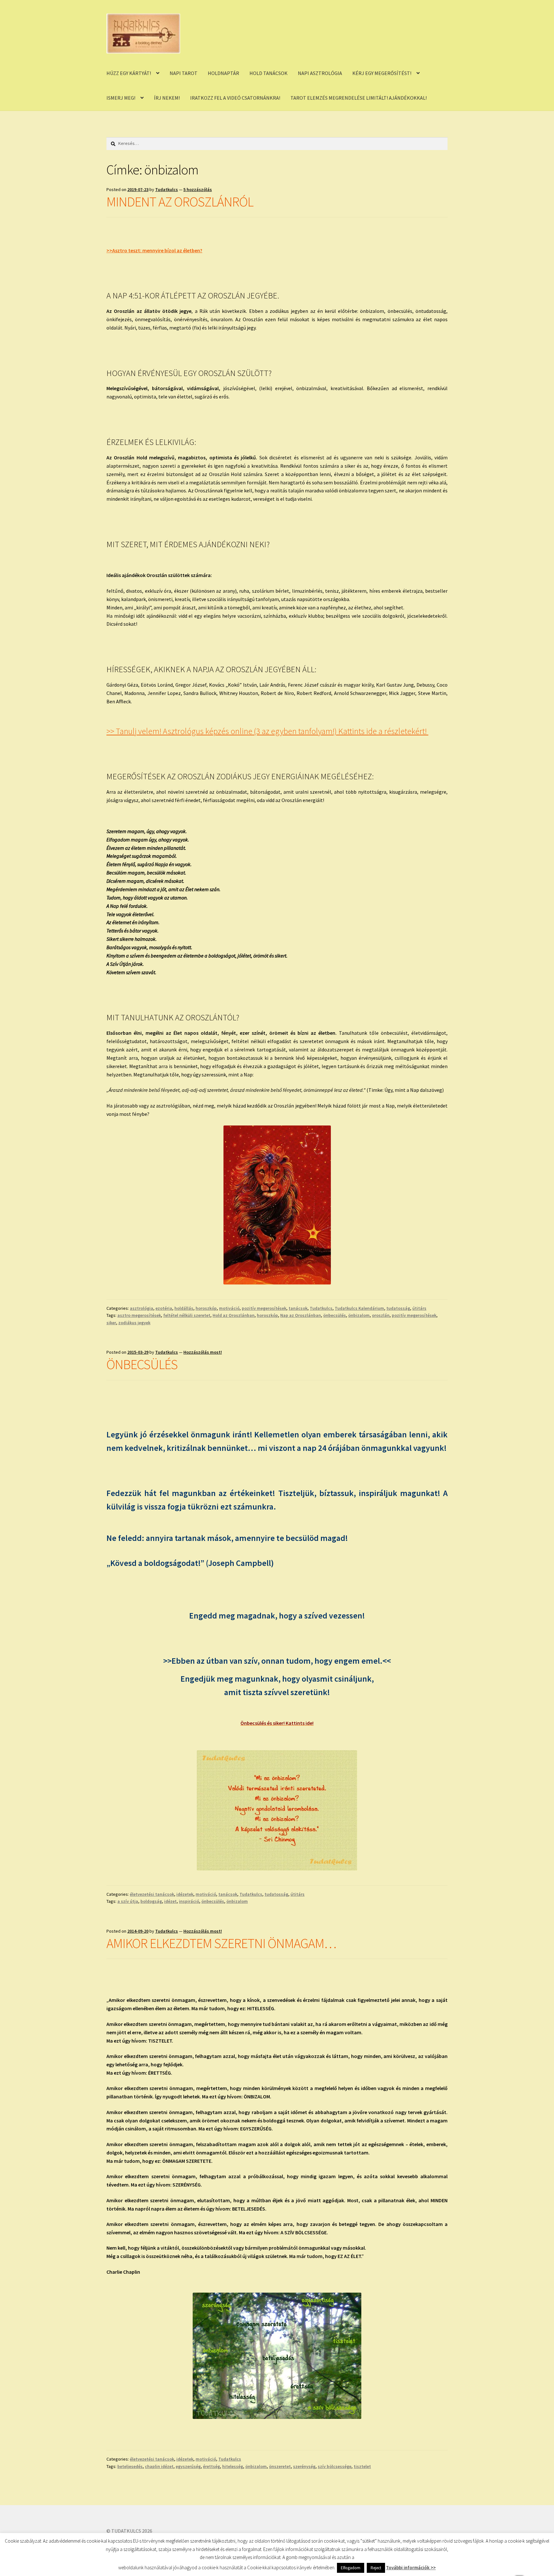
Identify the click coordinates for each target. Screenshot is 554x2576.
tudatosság (398, 1308)
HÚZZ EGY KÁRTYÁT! (129, 73)
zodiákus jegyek (134, 1323)
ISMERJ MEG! (121, 98)
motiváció (229, 1308)
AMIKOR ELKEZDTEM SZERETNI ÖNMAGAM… (221, 1943)
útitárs (419, 1308)
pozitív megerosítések (264, 1308)
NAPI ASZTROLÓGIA (320, 73)
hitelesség (233, 2466)
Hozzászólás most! (203, 1352)
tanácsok (298, 1308)
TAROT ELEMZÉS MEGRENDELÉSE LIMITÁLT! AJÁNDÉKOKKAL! (359, 98)
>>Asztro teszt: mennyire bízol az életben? (154, 250)
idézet (170, 1901)
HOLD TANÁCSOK (269, 73)
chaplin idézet (159, 2466)
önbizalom (359, 1315)
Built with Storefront (130, 2539)
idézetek (185, 1894)
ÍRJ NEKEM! (167, 98)
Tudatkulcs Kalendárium (359, 1308)
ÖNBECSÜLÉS (142, 1364)
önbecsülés (335, 1315)
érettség (211, 2466)
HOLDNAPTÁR (223, 73)
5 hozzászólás (198, 189)
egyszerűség (188, 2466)
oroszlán (381, 1315)
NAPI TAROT (184, 73)
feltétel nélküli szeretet (187, 1315)
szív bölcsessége (335, 2466)
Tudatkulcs (167, 189)
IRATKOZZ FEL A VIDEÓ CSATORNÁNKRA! (235, 98)
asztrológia (142, 1308)
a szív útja (128, 1901)
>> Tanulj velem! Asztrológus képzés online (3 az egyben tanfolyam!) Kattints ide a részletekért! (267, 731)
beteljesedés (130, 2466)
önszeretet (280, 2466)
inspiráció (189, 1901)
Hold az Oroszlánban (234, 1315)
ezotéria (164, 1308)
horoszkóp (206, 1308)
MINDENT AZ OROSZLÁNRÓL (180, 202)
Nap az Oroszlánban (301, 1315)
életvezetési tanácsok (152, 1894)
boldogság (151, 1901)
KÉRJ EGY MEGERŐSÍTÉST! (382, 73)
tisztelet (362, 2466)
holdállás (184, 1308)
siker (111, 1323)
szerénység (304, 2466)
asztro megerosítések (139, 1315)
